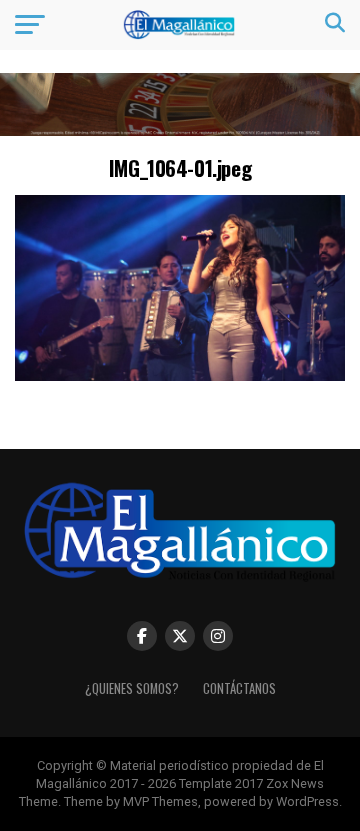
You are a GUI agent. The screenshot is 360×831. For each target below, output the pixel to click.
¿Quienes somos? (132, 688)
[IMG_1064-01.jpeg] (180, 375)
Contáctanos (239, 688)
